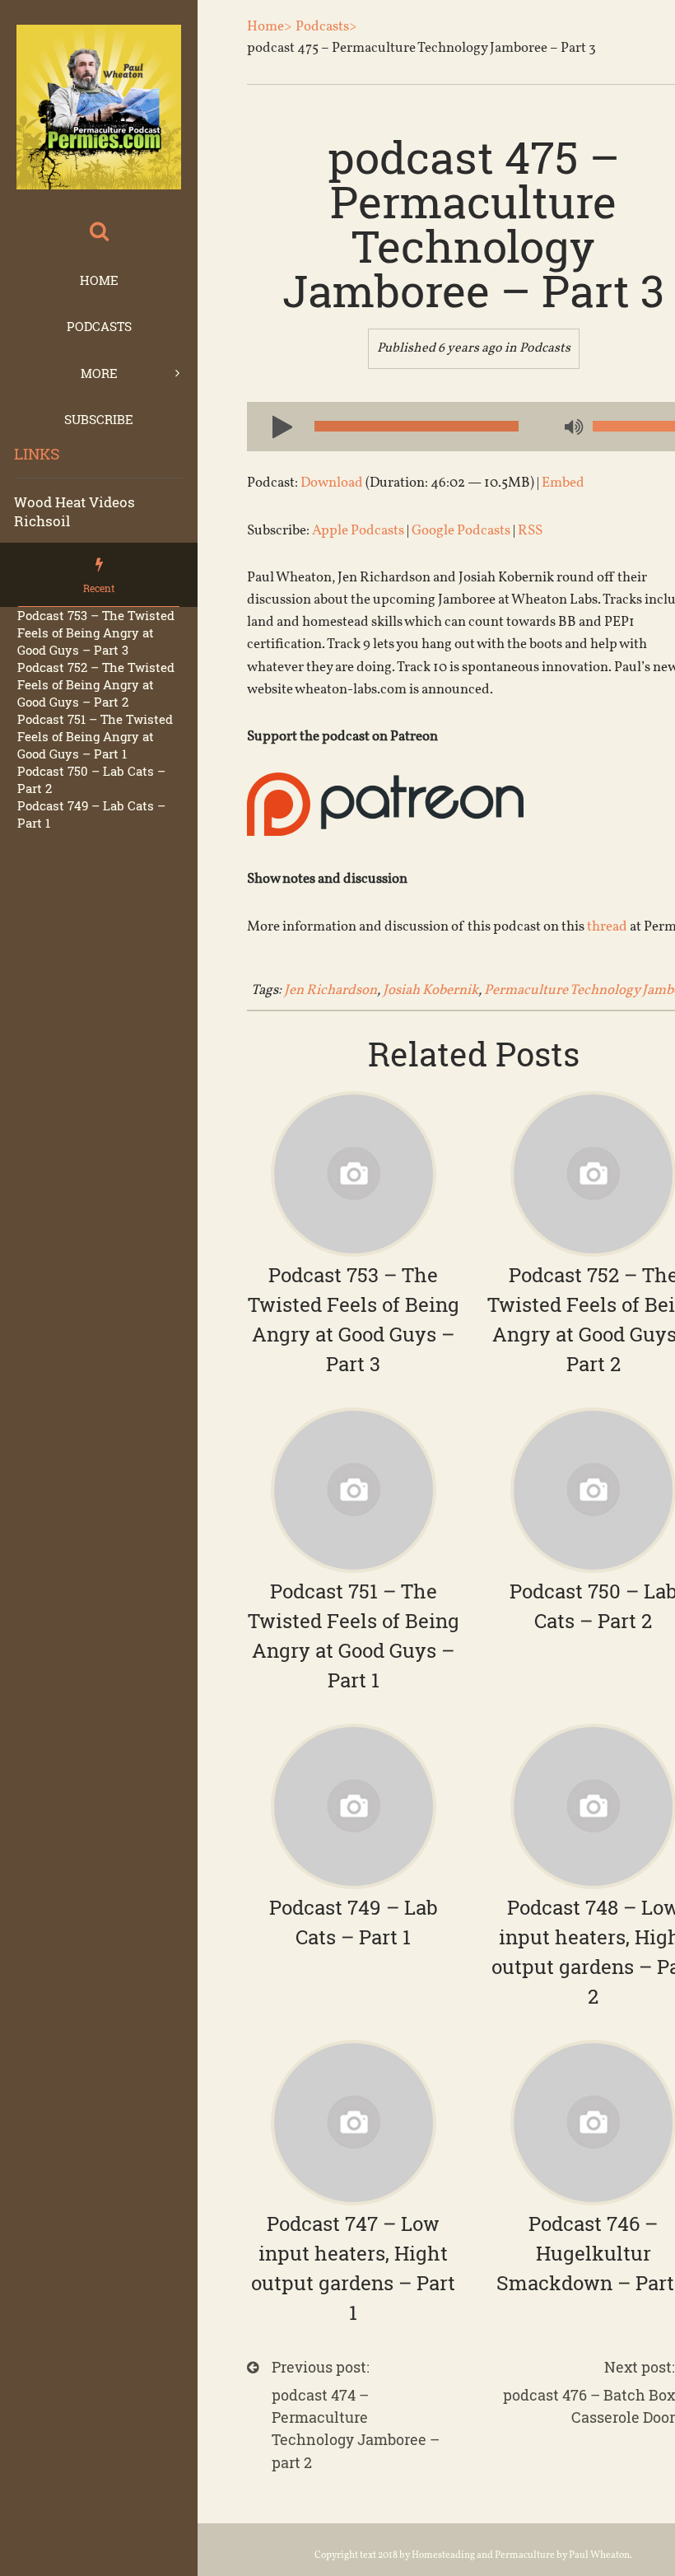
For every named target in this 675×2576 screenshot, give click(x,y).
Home (99, 280)
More (99, 373)
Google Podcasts (461, 531)
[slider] (634, 426)
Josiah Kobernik (431, 990)
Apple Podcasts (358, 531)
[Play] (276, 426)
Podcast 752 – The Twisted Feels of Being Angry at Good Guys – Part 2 (96, 684)
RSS (530, 531)
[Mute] (572, 428)
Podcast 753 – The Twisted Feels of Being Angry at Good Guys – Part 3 (96, 632)
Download (332, 483)
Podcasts (99, 326)
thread (607, 927)
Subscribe (99, 419)
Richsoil (42, 521)
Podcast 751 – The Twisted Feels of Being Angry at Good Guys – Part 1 (95, 736)
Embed (563, 483)
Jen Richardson (331, 990)
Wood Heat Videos (74, 502)
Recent (99, 588)
